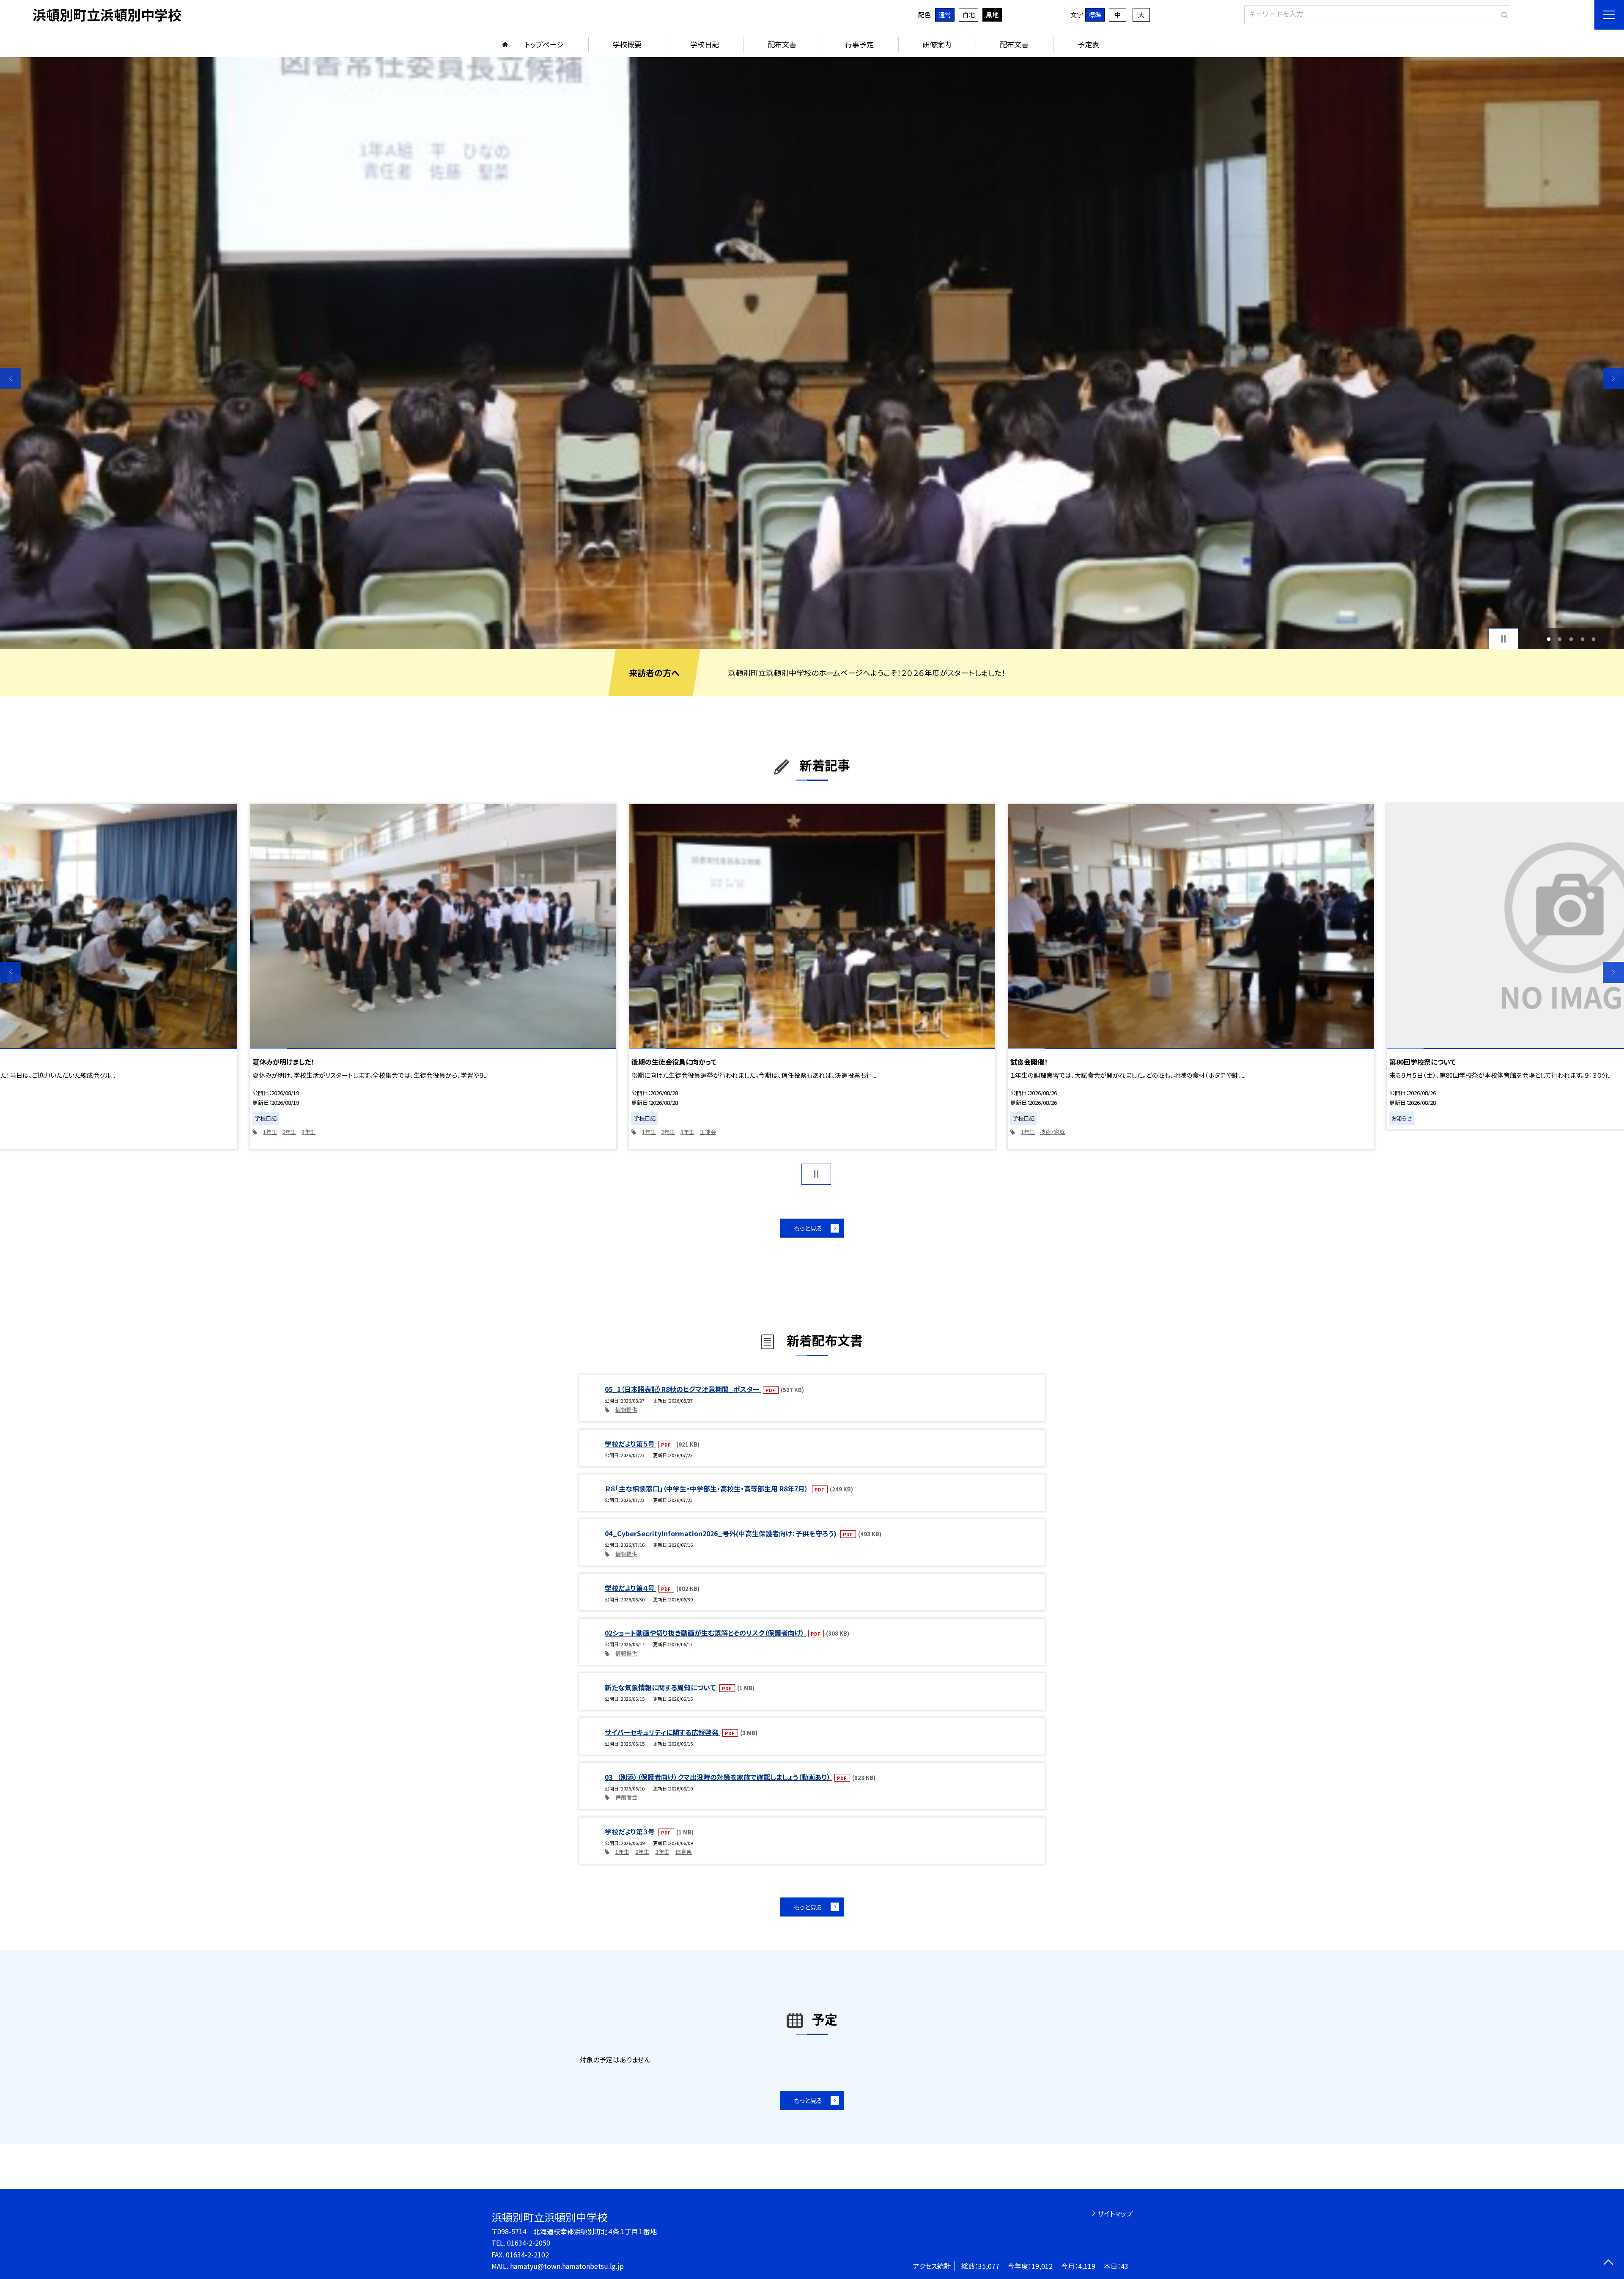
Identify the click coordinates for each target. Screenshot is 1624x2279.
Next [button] (1613, 379)
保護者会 (626, 1797)
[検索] (1503, 13)
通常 (945, 15)
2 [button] (1560, 639)
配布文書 (782, 44)
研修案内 (937, 44)
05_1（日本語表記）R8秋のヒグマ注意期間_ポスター (683, 1389)
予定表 (1088, 44)
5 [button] (1594, 639)
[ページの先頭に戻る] (1608, 2263)
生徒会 (708, 1132)
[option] (812, 353)
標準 (1095, 15)
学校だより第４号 (631, 1588)
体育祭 (684, 1852)
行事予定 (859, 44)
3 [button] (1571, 639)
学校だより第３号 (631, 1831)
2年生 (289, 1132)
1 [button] (1549, 639)
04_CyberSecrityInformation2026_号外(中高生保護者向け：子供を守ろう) (721, 1533)
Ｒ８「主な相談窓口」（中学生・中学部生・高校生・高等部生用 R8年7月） (707, 1488)
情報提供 (626, 1410)
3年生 (309, 1132)
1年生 (270, 1132)
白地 (968, 15)
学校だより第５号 (631, 1444)
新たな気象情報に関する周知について (661, 1687)
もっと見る (808, 1228)
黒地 (992, 15)
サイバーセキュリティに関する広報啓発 (662, 1732)
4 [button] (1582, 639)
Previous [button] (11, 379)
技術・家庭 (1052, 1132)
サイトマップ (1115, 2213)
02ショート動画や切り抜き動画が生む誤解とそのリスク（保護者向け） (705, 1633)
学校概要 (627, 44)
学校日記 (705, 44)
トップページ (544, 44)
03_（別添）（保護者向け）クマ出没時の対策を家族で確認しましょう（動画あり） (719, 1777)
